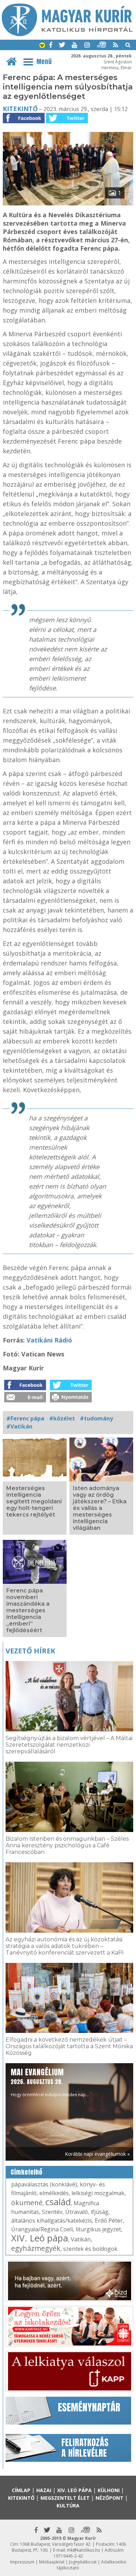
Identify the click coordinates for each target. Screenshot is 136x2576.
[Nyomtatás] (71, 1400)
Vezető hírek (30, 1651)
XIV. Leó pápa (40, 2238)
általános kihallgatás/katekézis (52, 2221)
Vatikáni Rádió (49, 1340)
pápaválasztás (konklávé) (44, 2184)
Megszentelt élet (65, 2498)
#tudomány (96, 1418)
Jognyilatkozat (83, 2562)
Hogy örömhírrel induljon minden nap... (50, 2082)
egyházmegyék (36, 2248)
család (58, 2202)
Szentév (52, 2212)
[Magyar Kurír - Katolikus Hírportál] (67, 34)
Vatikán (81, 2239)
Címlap (21, 2490)
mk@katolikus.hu (84, 2550)
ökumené (27, 2203)
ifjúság (100, 2212)
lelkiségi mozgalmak (98, 2193)
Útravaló (77, 2212)
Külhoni (109, 2490)
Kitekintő (20, 109)
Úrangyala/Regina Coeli (42, 2229)
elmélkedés (54, 2193)
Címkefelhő (27, 2172)
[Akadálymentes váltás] (42, 46)
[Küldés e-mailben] (25, 1400)
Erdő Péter (109, 2221)
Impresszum (22, 2562)
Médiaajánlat (52, 2562)
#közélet (62, 1418)
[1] (68, 203)
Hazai (44, 2490)
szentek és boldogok (90, 2249)
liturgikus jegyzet (98, 2229)
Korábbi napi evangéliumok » (97, 2154)
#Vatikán (19, 1426)
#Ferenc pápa (25, 1418)
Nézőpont (109, 2498)
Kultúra (68, 2505)
